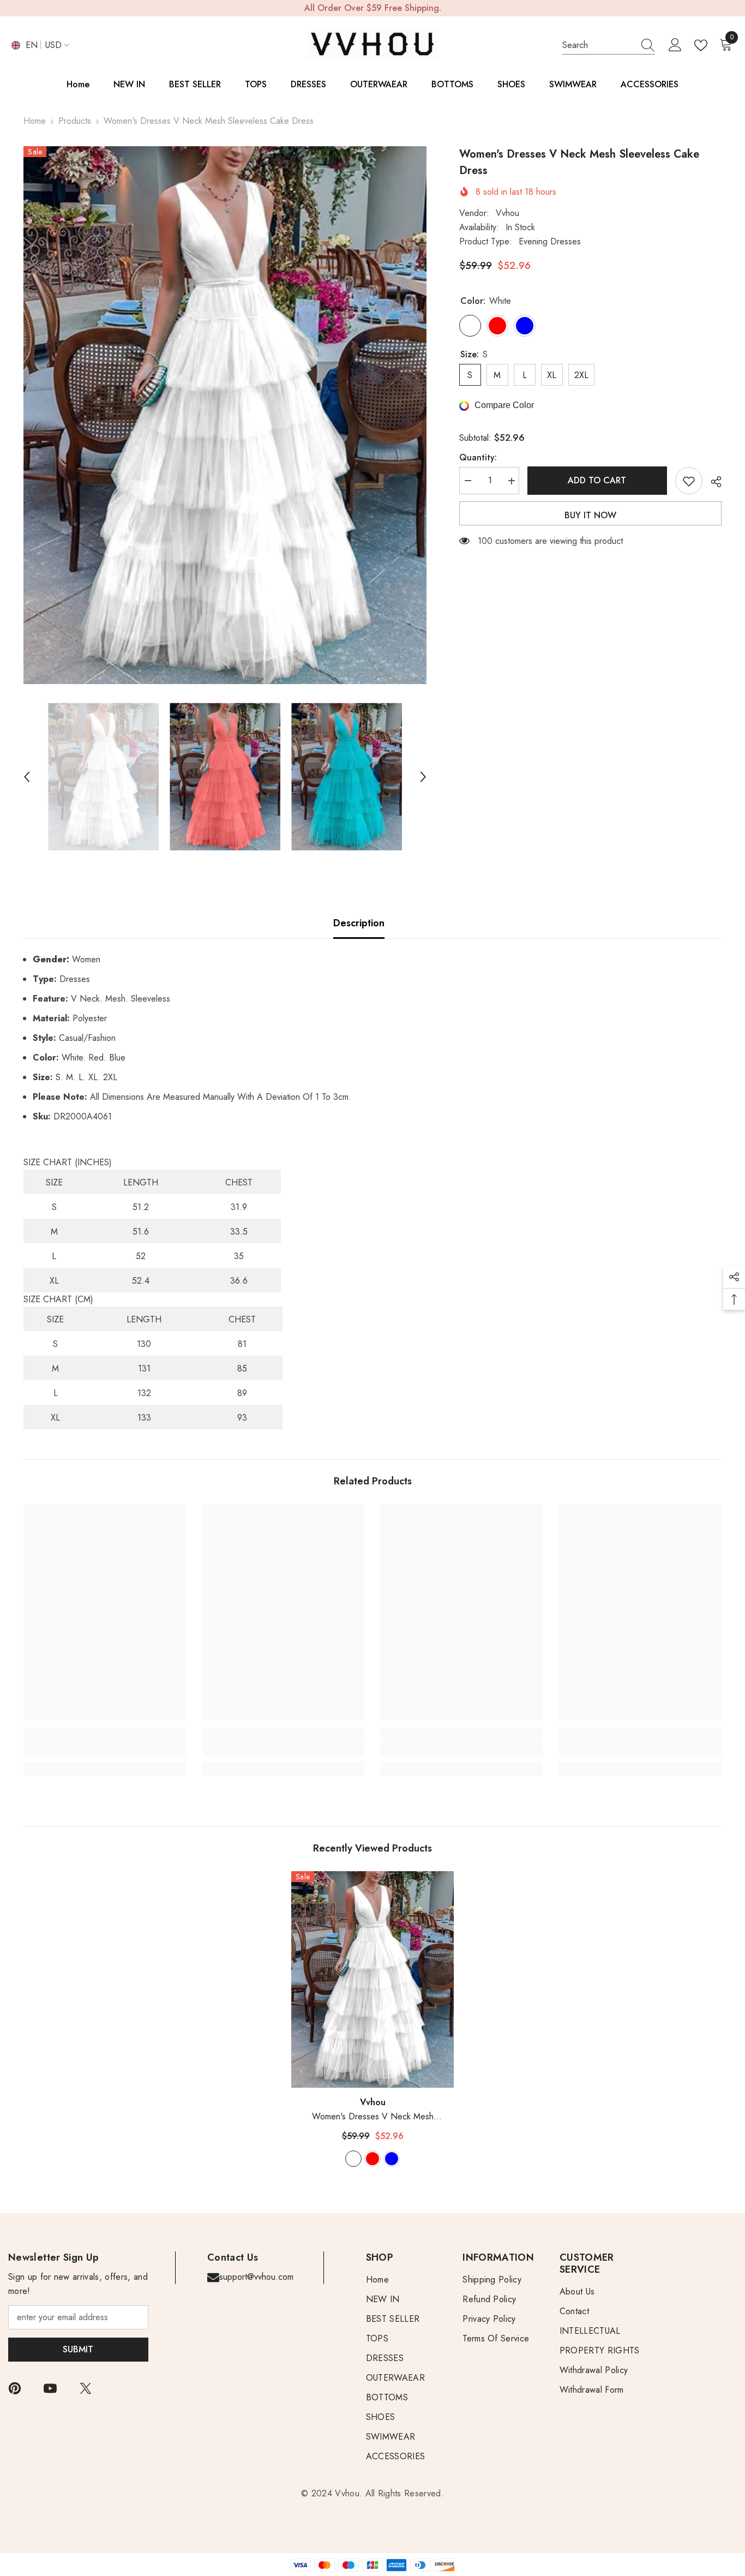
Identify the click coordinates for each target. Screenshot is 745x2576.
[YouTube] (50, 2388)
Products (75, 121)
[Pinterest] (15, 2388)
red (372, 2159)
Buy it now (590, 516)
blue (392, 2159)
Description (359, 923)
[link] (104, 1749)
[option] (225, 415)
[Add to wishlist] (689, 481)
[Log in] (675, 45)
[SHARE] (712, 482)
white (353, 2159)
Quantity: (478, 458)
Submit (78, 2349)
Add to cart (597, 480)
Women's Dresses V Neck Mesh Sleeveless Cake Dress (373, 2117)
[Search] (609, 46)
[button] (27, 777)
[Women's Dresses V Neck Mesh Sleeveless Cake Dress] (372, 1979)
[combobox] (598, 45)
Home (35, 121)
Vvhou (507, 214)
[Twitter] (86, 2388)
